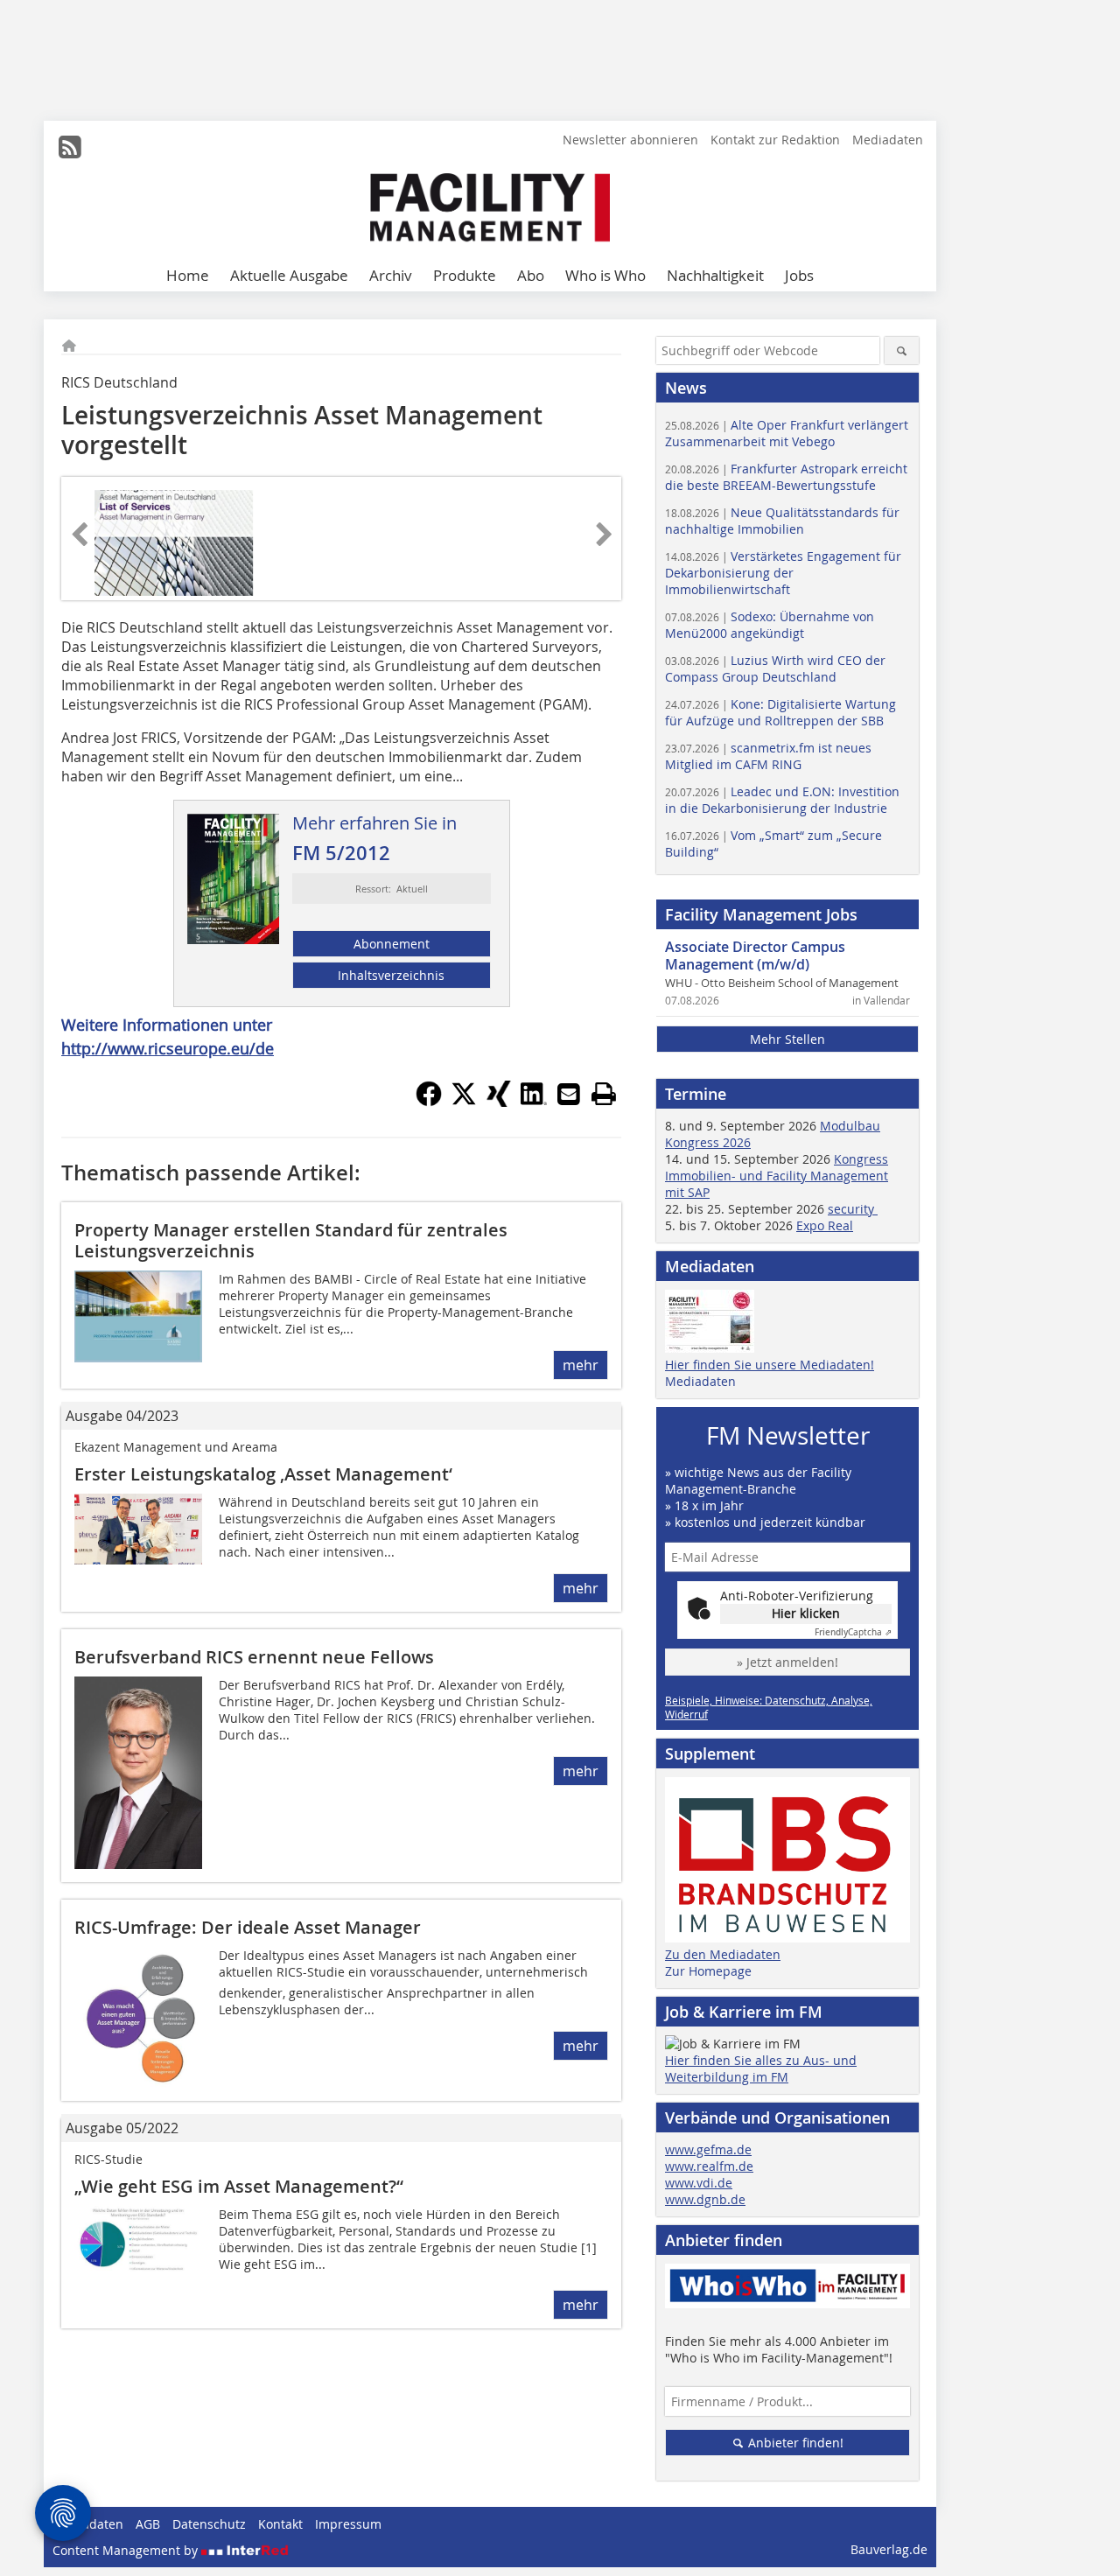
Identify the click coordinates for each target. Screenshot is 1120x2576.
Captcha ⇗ (853, 1632)
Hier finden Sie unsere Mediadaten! (770, 1365)
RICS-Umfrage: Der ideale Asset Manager (248, 1927)
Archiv (391, 275)
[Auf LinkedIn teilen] (534, 1102)
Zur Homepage (708, 1971)
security (853, 1209)
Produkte (465, 275)
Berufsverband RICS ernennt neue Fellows (254, 1657)
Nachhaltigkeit (715, 275)
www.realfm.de (709, 2166)
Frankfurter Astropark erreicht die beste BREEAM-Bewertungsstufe (786, 477)
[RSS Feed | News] (70, 147)
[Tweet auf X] (464, 1102)
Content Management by (127, 2550)
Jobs (799, 275)
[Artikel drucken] (604, 1094)
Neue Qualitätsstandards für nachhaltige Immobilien (782, 521)
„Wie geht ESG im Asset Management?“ (239, 2186)
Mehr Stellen (787, 1039)
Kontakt (280, 2524)
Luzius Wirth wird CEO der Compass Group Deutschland (775, 668)
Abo (531, 275)
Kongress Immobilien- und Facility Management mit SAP (777, 1176)
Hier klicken (806, 1613)
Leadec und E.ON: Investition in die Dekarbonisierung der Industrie (782, 800)
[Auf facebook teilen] (429, 1102)
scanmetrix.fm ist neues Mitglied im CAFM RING (768, 756)
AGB (148, 2524)
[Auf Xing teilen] (499, 1102)
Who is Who (605, 275)
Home (188, 275)
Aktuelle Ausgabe (289, 275)
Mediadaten (888, 140)
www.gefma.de (708, 2149)
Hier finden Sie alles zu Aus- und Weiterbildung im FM (761, 2068)
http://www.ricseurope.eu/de (168, 1048)
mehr (581, 1365)
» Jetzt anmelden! (787, 1662)
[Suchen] (902, 350)
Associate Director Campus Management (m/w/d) (755, 955)
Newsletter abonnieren (630, 140)
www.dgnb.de (705, 2199)
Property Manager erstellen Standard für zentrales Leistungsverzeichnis (291, 1240)
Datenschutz (209, 2524)
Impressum (348, 2524)
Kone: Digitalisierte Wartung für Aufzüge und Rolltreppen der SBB (780, 712)
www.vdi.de (699, 2183)
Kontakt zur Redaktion (775, 140)
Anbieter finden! (794, 2443)
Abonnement (392, 944)
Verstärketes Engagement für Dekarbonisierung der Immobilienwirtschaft (783, 573)
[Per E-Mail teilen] (569, 1094)
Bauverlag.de (889, 2549)
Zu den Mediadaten (723, 1954)
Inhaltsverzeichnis (391, 975)
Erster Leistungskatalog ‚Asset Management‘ (263, 1474)
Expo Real (825, 1225)
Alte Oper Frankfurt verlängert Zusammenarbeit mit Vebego (787, 433)
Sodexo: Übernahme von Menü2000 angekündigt (770, 625)
